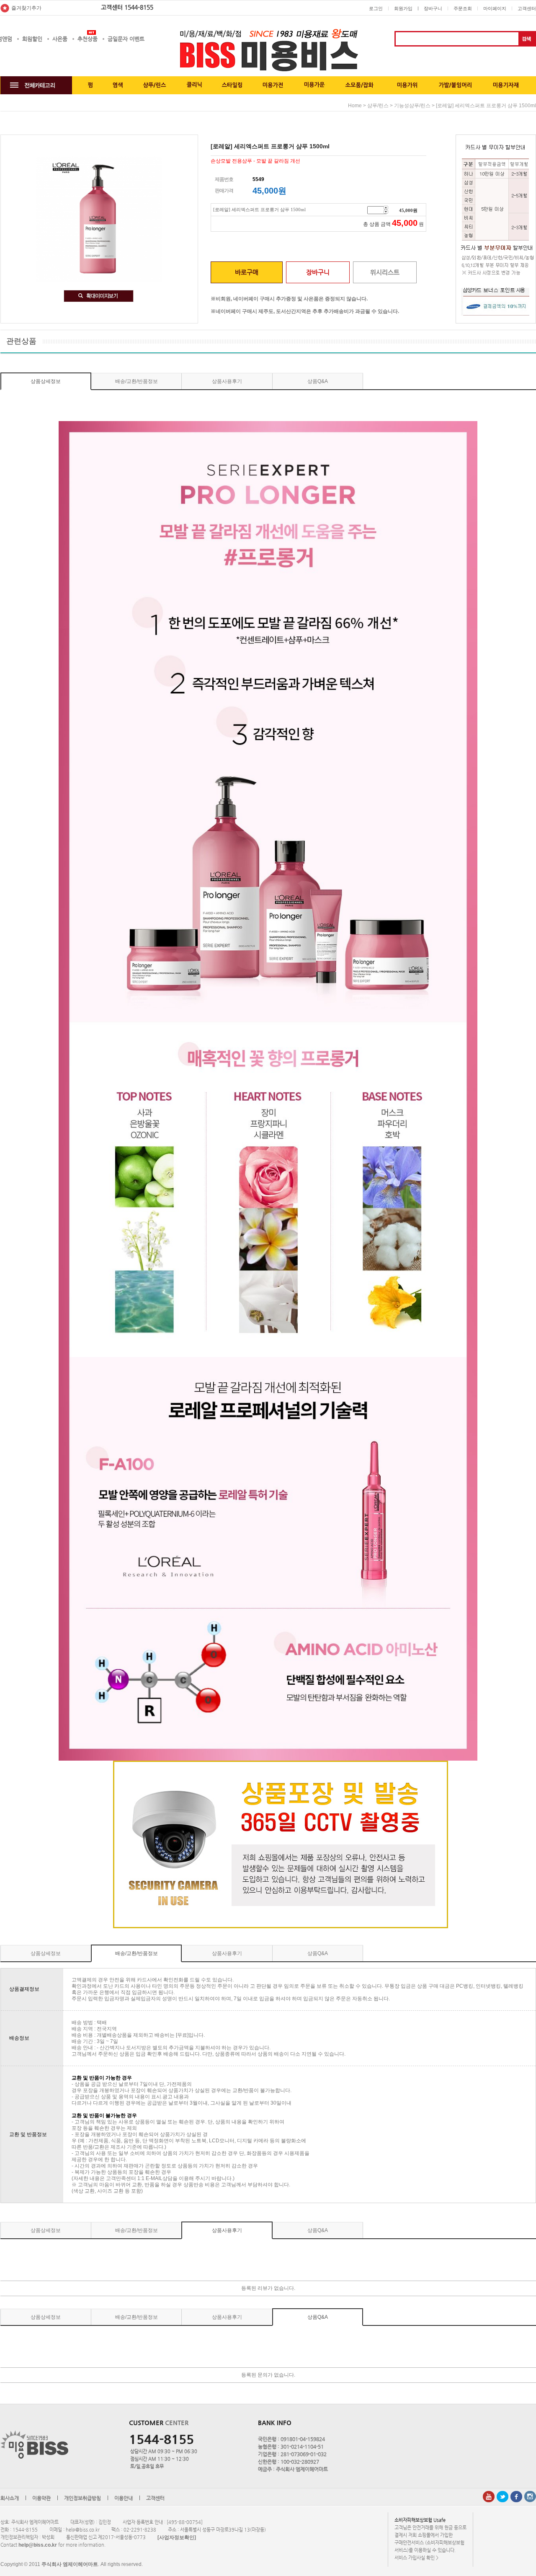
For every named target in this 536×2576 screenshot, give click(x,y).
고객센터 (527, 8)
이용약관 (41, 2498)
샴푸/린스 (378, 106)
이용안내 (124, 2498)
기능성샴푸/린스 (412, 106)
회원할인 (32, 39)
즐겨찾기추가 (26, 8)
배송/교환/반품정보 (137, 381)
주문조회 (463, 8)
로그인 (376, 8)
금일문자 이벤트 (126, 39)
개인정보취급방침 (82, 2498)
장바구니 (433, 8)
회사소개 (10, 2498)
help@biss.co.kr (38, 2545)
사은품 (60, 39)
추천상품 (88, 39)
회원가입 (403, 8)
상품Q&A (318, 381)
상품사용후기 (227, 381)
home (355, 106)
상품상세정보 (46, 381)
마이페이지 (495, 8)
